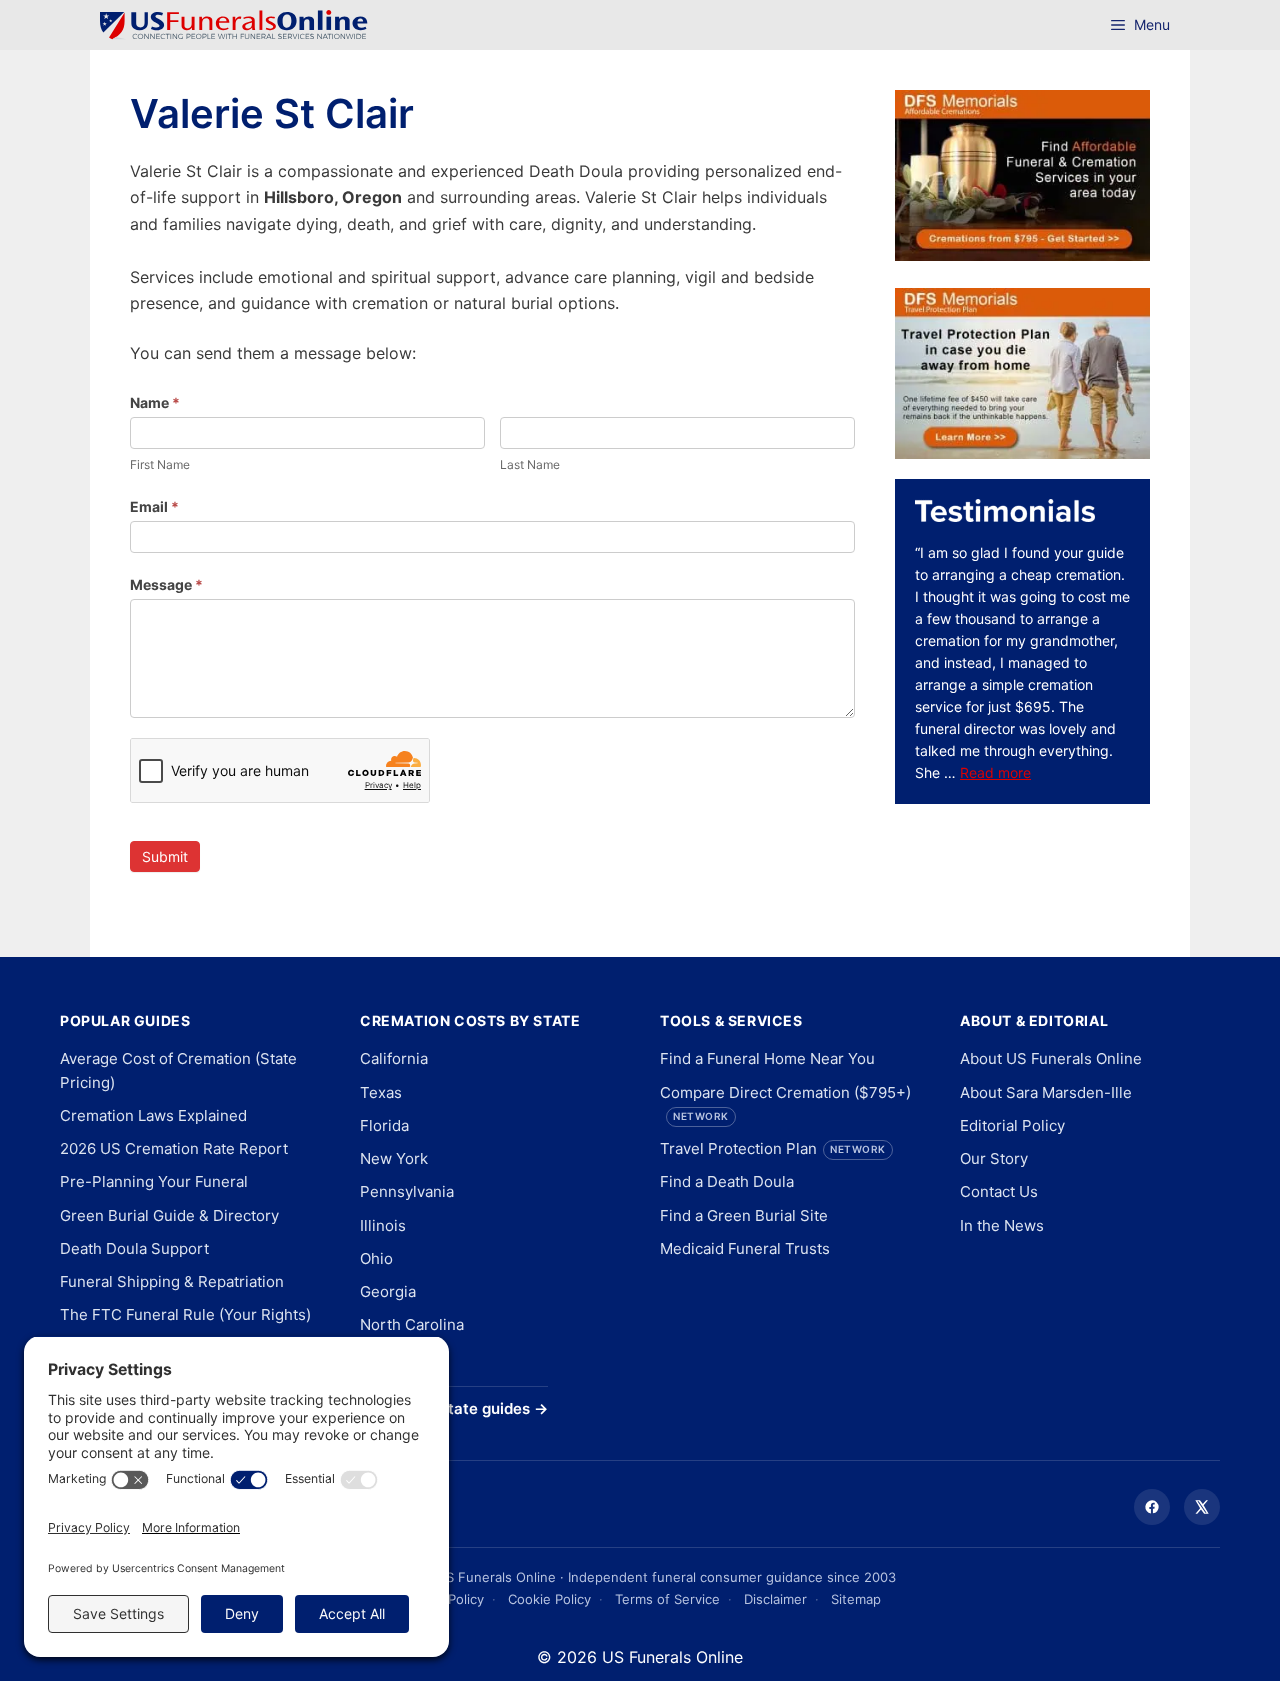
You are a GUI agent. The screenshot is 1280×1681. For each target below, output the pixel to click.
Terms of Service (667, 1599)
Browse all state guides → (454, 1408)
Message (166, 584)
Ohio (376, 1258)
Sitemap (856, 1599)
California (394, 1058)
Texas (381, 1092)
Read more (995, 772)
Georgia (388, 1291)
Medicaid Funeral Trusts (745, 1248)
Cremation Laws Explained (153, 1115)
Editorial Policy (1012, 1125)
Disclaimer (775, 1599)
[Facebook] (1152, 1507)
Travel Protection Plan (773, 1148)
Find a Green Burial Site (744, 1215)
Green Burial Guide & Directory (169, 1215)
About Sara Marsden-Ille (1046, 1092)
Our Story (994, 1158)
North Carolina (412, 1324)
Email (154, 506)
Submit (165, 856)
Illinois (383, 1225)
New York (394, 1158)
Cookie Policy (549, 1599)
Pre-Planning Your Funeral (154, 1181)
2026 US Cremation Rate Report (174, 1148)
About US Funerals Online (1051, 1058)
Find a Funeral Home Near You (767, 1058)
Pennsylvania (407, 1191)
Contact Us (999, 1191)
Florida (384, 1125)
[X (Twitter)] (1202, 1507)
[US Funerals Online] (234, 25)
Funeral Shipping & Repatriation (172, 1281)
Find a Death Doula (727, 1181)
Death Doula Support (134, 1248)
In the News (1002, 1225)
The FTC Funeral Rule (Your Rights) (185, 1314)
